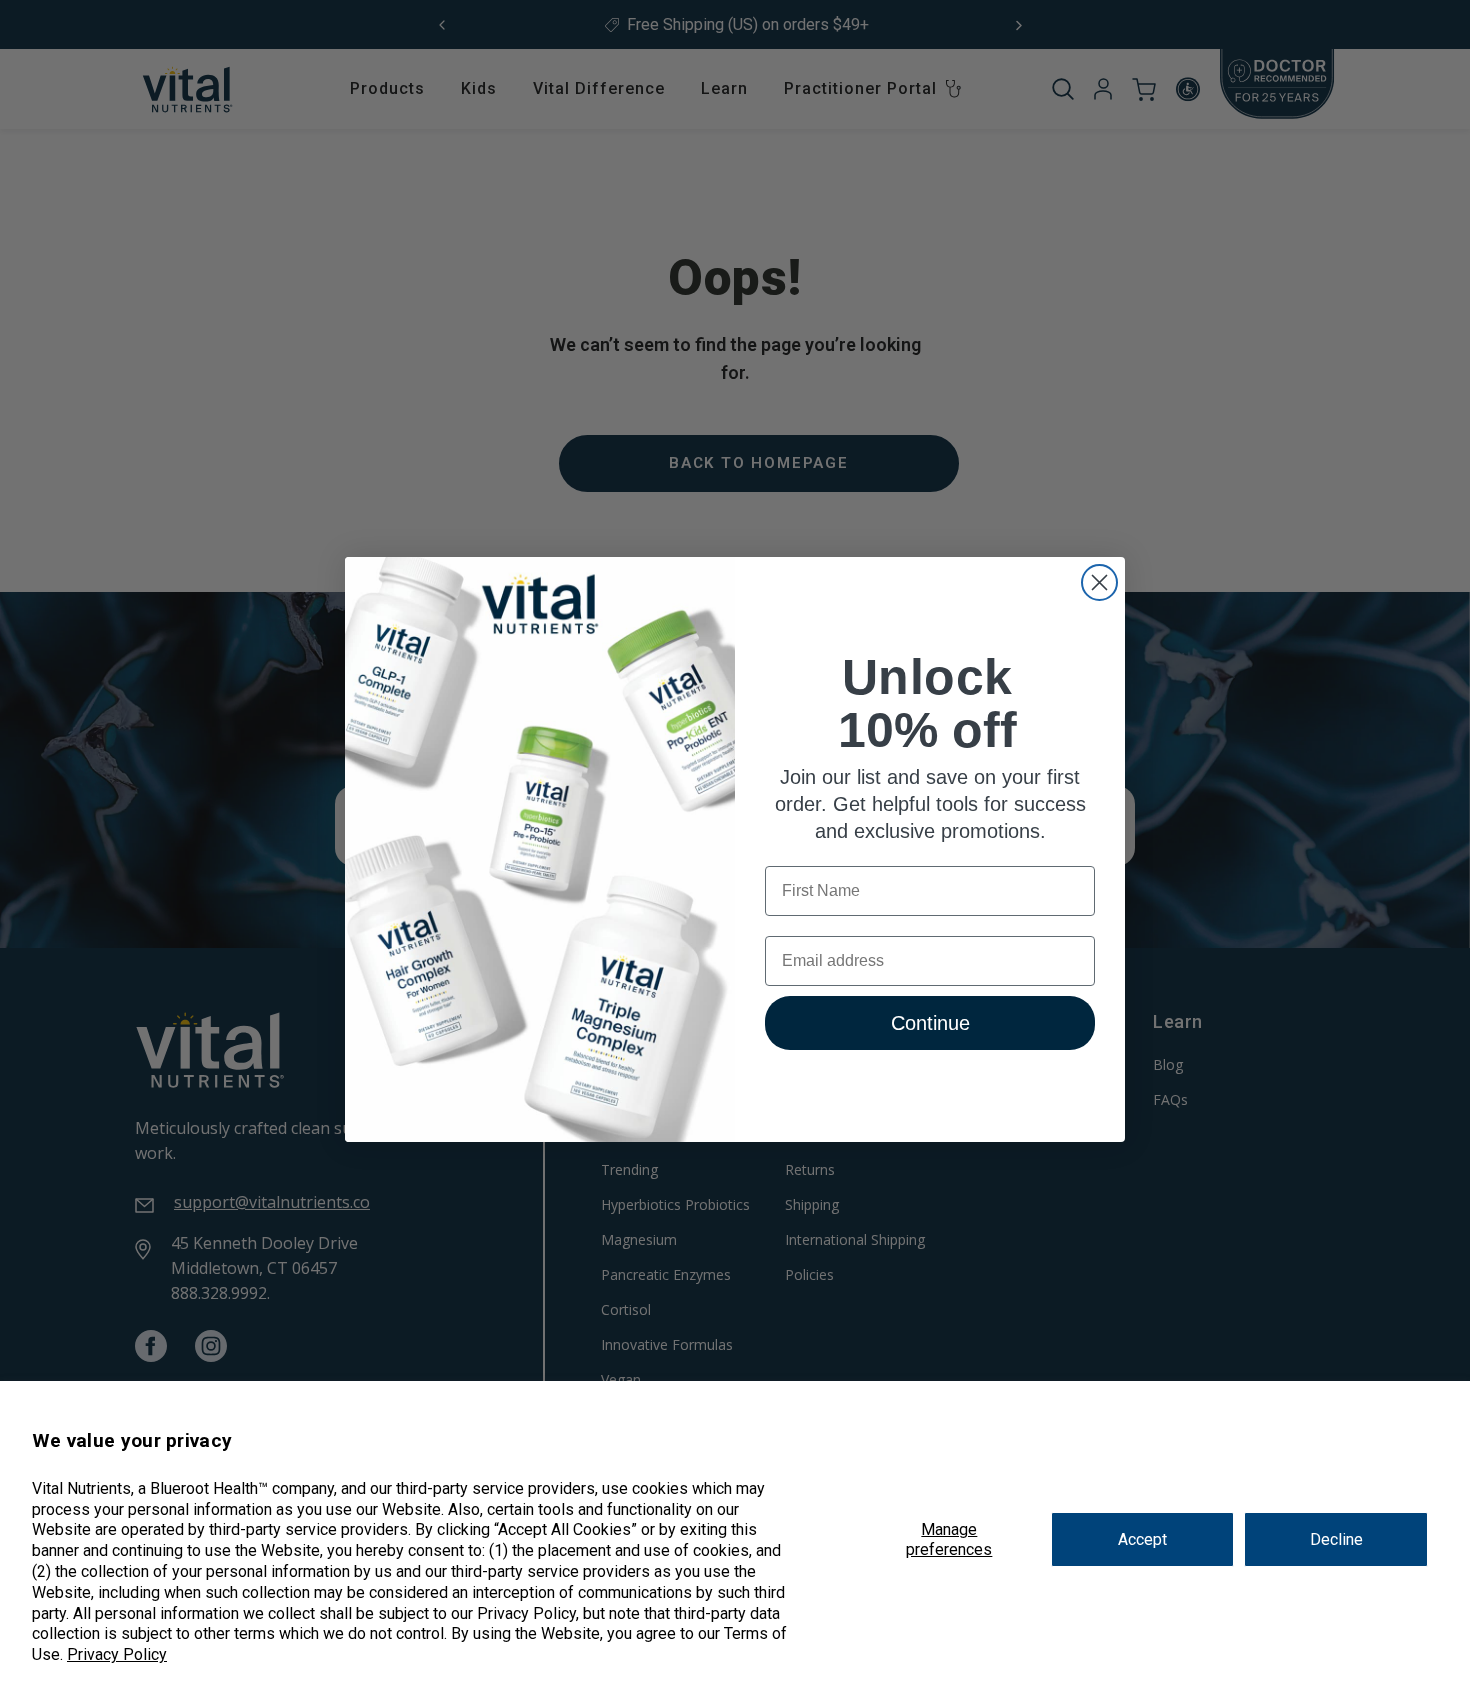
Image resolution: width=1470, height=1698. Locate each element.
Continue (930, 1023)
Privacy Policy (117, 1654)
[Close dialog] (1099, 582)
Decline (1336, 1539)
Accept (1142, 1539)
